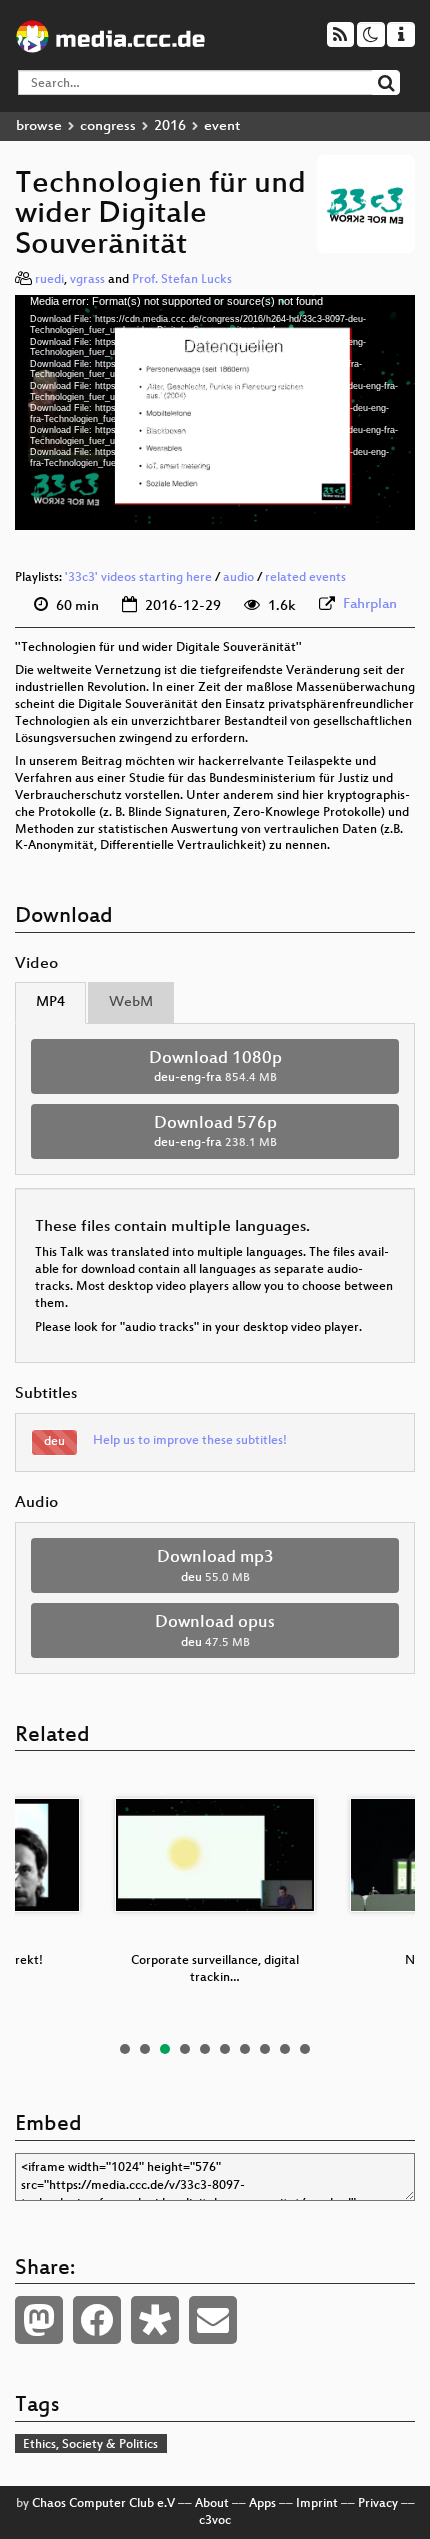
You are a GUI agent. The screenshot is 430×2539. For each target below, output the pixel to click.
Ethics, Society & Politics (90, 2445)
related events (305, 578)
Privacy (378, 2504)
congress (108, 126)
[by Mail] (213, 2320)
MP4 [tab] (50, 1002)
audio (238, 578)
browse (39, 126)
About (212, 2504)
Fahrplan (370, 604)
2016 (170, 126)
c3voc (215, 2521)
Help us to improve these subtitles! (190, 1441)
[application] (215, 412)
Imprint (317, 2504)
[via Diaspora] (155, 2320)
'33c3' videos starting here (138, 578)
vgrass (87, 280)
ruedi (49, 280)
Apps (262, 2504)
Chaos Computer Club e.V (103, 2504)
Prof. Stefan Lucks (182, 280)
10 (305, 2049)
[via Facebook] (97, 2320)
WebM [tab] (131, 1002)
